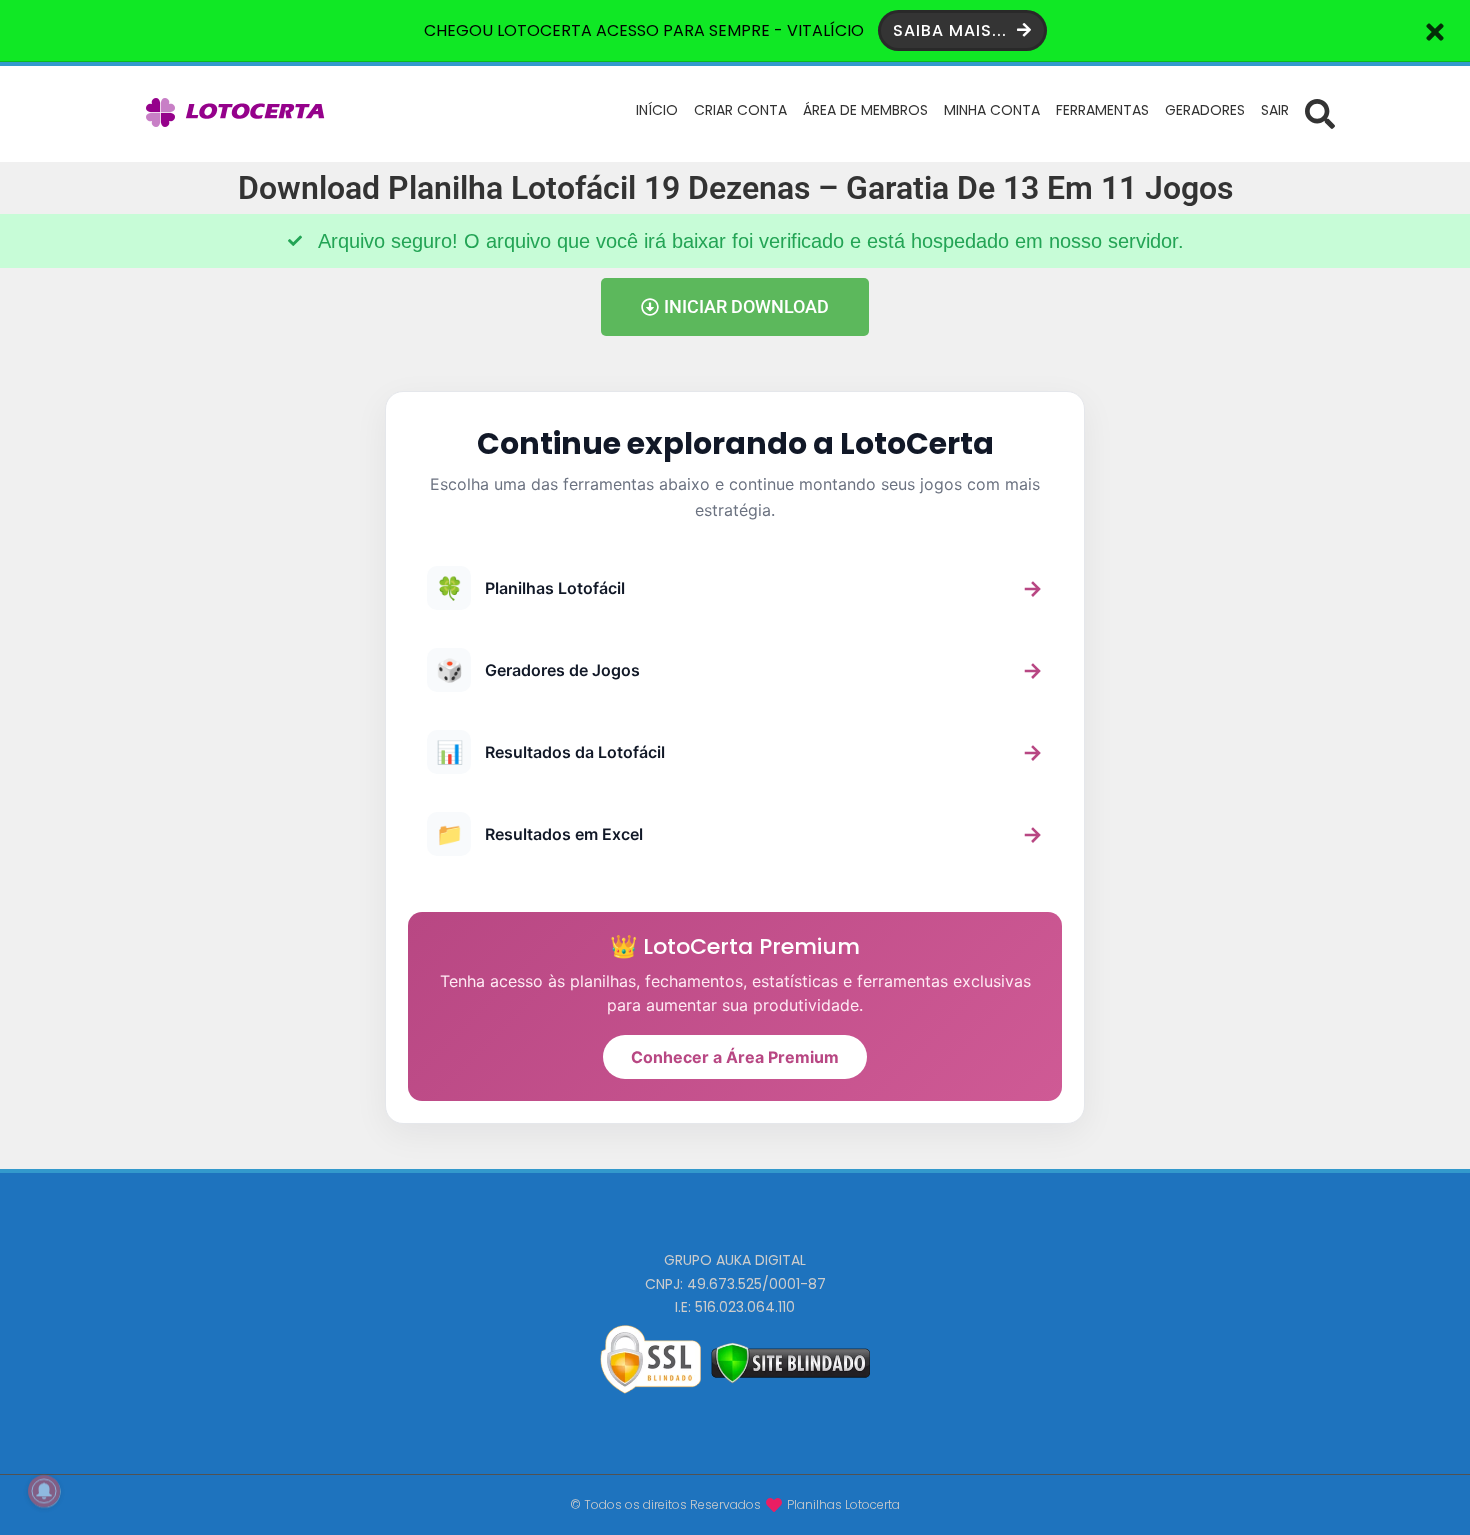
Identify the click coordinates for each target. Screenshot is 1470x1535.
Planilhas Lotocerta (843, 1504)
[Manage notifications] (44, 1491)
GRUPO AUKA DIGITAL (735, 1260)
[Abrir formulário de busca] (1320, 112)
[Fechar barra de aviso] (1435, 30)
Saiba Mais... (952, 30)
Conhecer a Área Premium (735, 1057)
